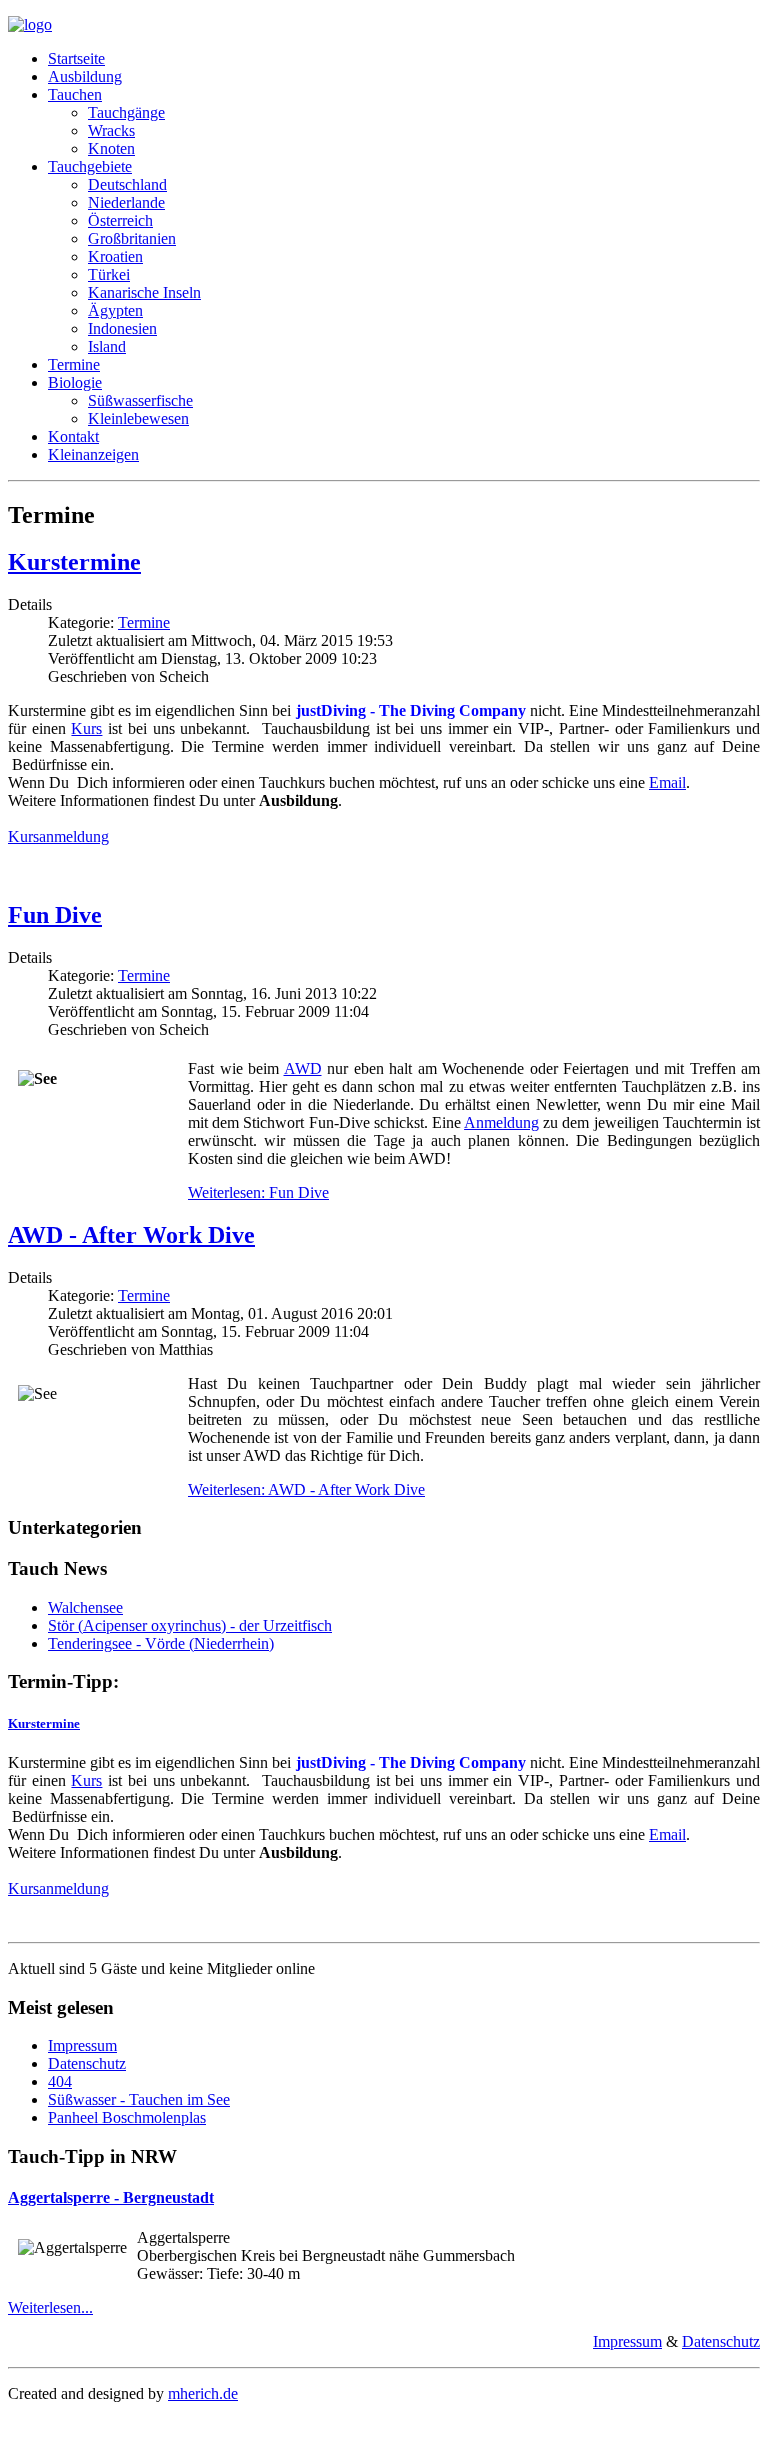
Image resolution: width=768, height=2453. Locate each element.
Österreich (120, 220)
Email (667, 782)
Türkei (109, 274)
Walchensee (85, 1607)
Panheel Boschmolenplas (127, 2117)
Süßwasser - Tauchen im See (139, 2099)
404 (60, 2081)
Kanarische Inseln (144, 292)
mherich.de (203, 2393)
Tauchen (75, 94)
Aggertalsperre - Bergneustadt (111, 2197)
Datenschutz (87, 2063)
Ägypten (115, 310)
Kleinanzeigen (93, 454)
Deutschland (127, 184)
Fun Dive (55, 915)
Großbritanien (132, 238)
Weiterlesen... (50, 2307)
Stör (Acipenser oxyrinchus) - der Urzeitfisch (190, 1625)
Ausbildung (85, 76)
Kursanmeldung (58, 836)
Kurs (86, 728)
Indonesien (122, 328)
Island (107, 346)
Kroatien (115, 256)
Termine (74, 364)
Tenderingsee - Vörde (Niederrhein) (161, 1643)
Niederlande (126, 202)
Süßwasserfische (140, 400)
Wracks (111, 130)
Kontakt (73, 436)
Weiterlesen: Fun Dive (258, 1192)
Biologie (75, 382)
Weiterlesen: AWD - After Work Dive (306, 1489)
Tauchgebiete (90, 166)
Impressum (82, 2045)
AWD (303, 1068)
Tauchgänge (126, 112)
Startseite (76, 58)
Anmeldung (501, 1122)
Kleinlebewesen (138, 418)
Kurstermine (74, 562)
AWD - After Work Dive (131, 1235)
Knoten (111, 148)
